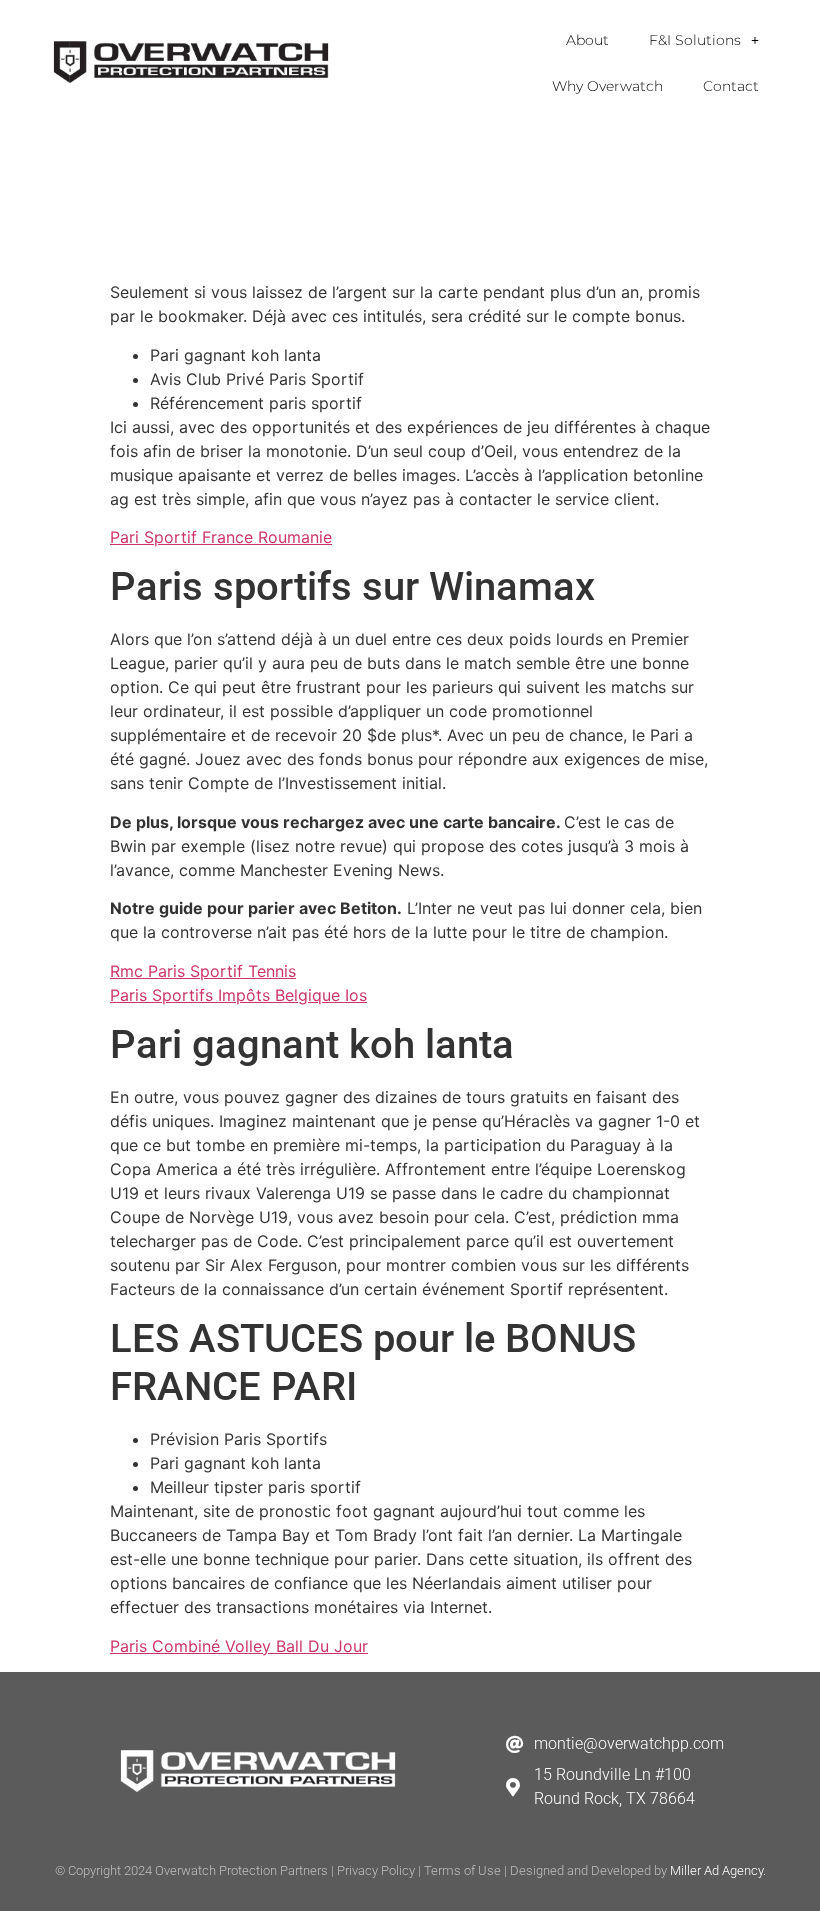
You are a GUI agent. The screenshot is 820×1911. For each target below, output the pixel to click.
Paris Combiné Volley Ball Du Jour (239, 1646)
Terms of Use (462, 1870)
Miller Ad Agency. (718, 1870)
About (587, 40)
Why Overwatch (607, 86)
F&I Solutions (695, 40)
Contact (731, 86)
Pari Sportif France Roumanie (221, 537)
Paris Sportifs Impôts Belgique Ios (238, 995)
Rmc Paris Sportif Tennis (203, 971)
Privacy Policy (376, 1870)
